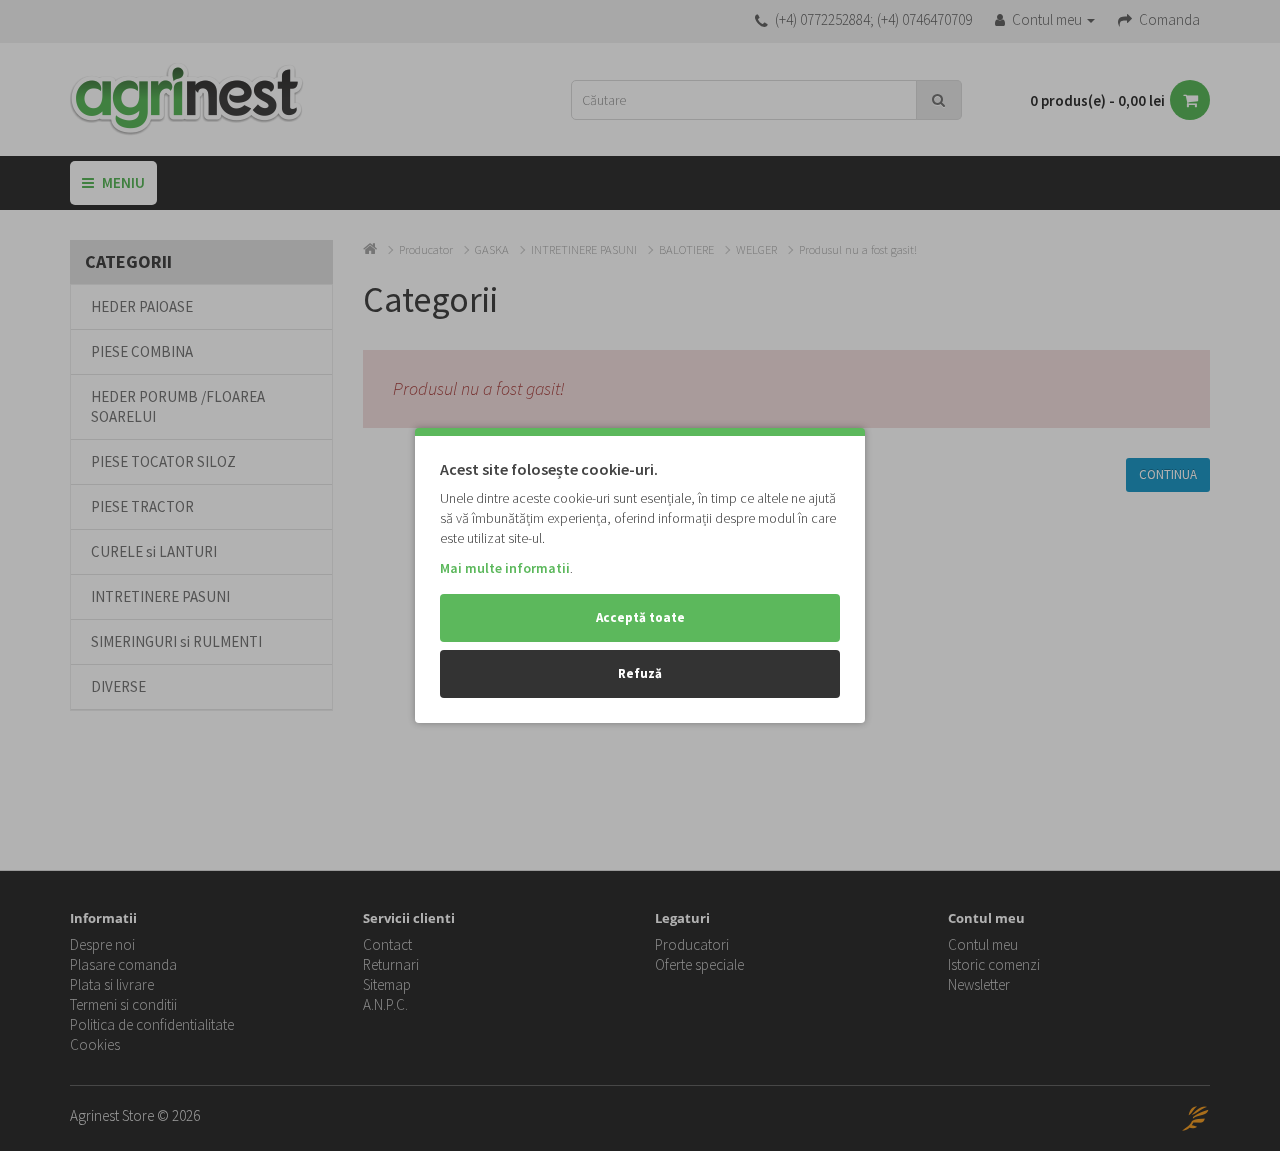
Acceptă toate (640, 617)
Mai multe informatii (505, 568)
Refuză (640, 673)
